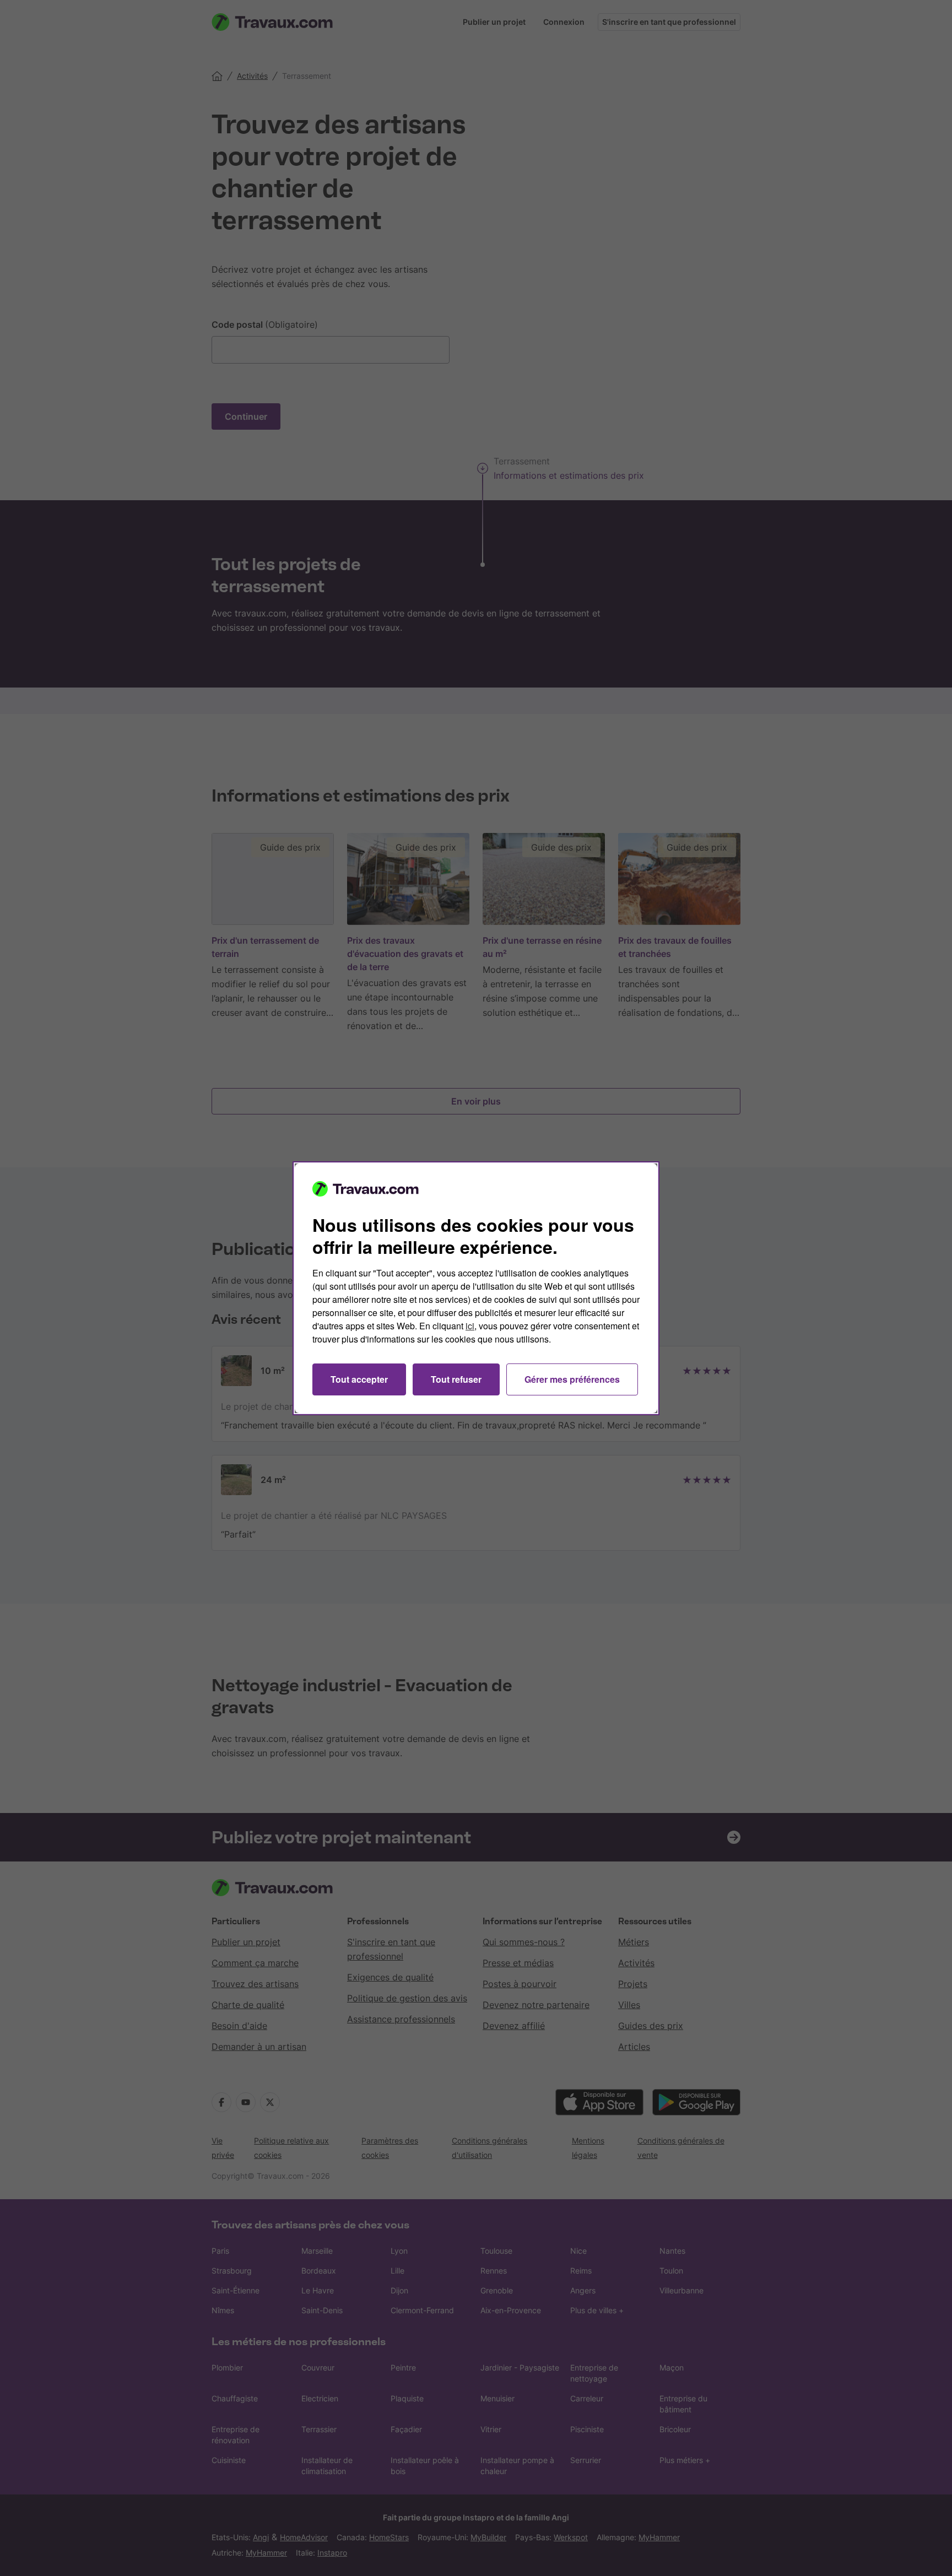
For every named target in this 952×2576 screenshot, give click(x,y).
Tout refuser (456, 1379)
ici (470, 1326)
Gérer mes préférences (572, 1379)
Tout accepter (359, 1379)
